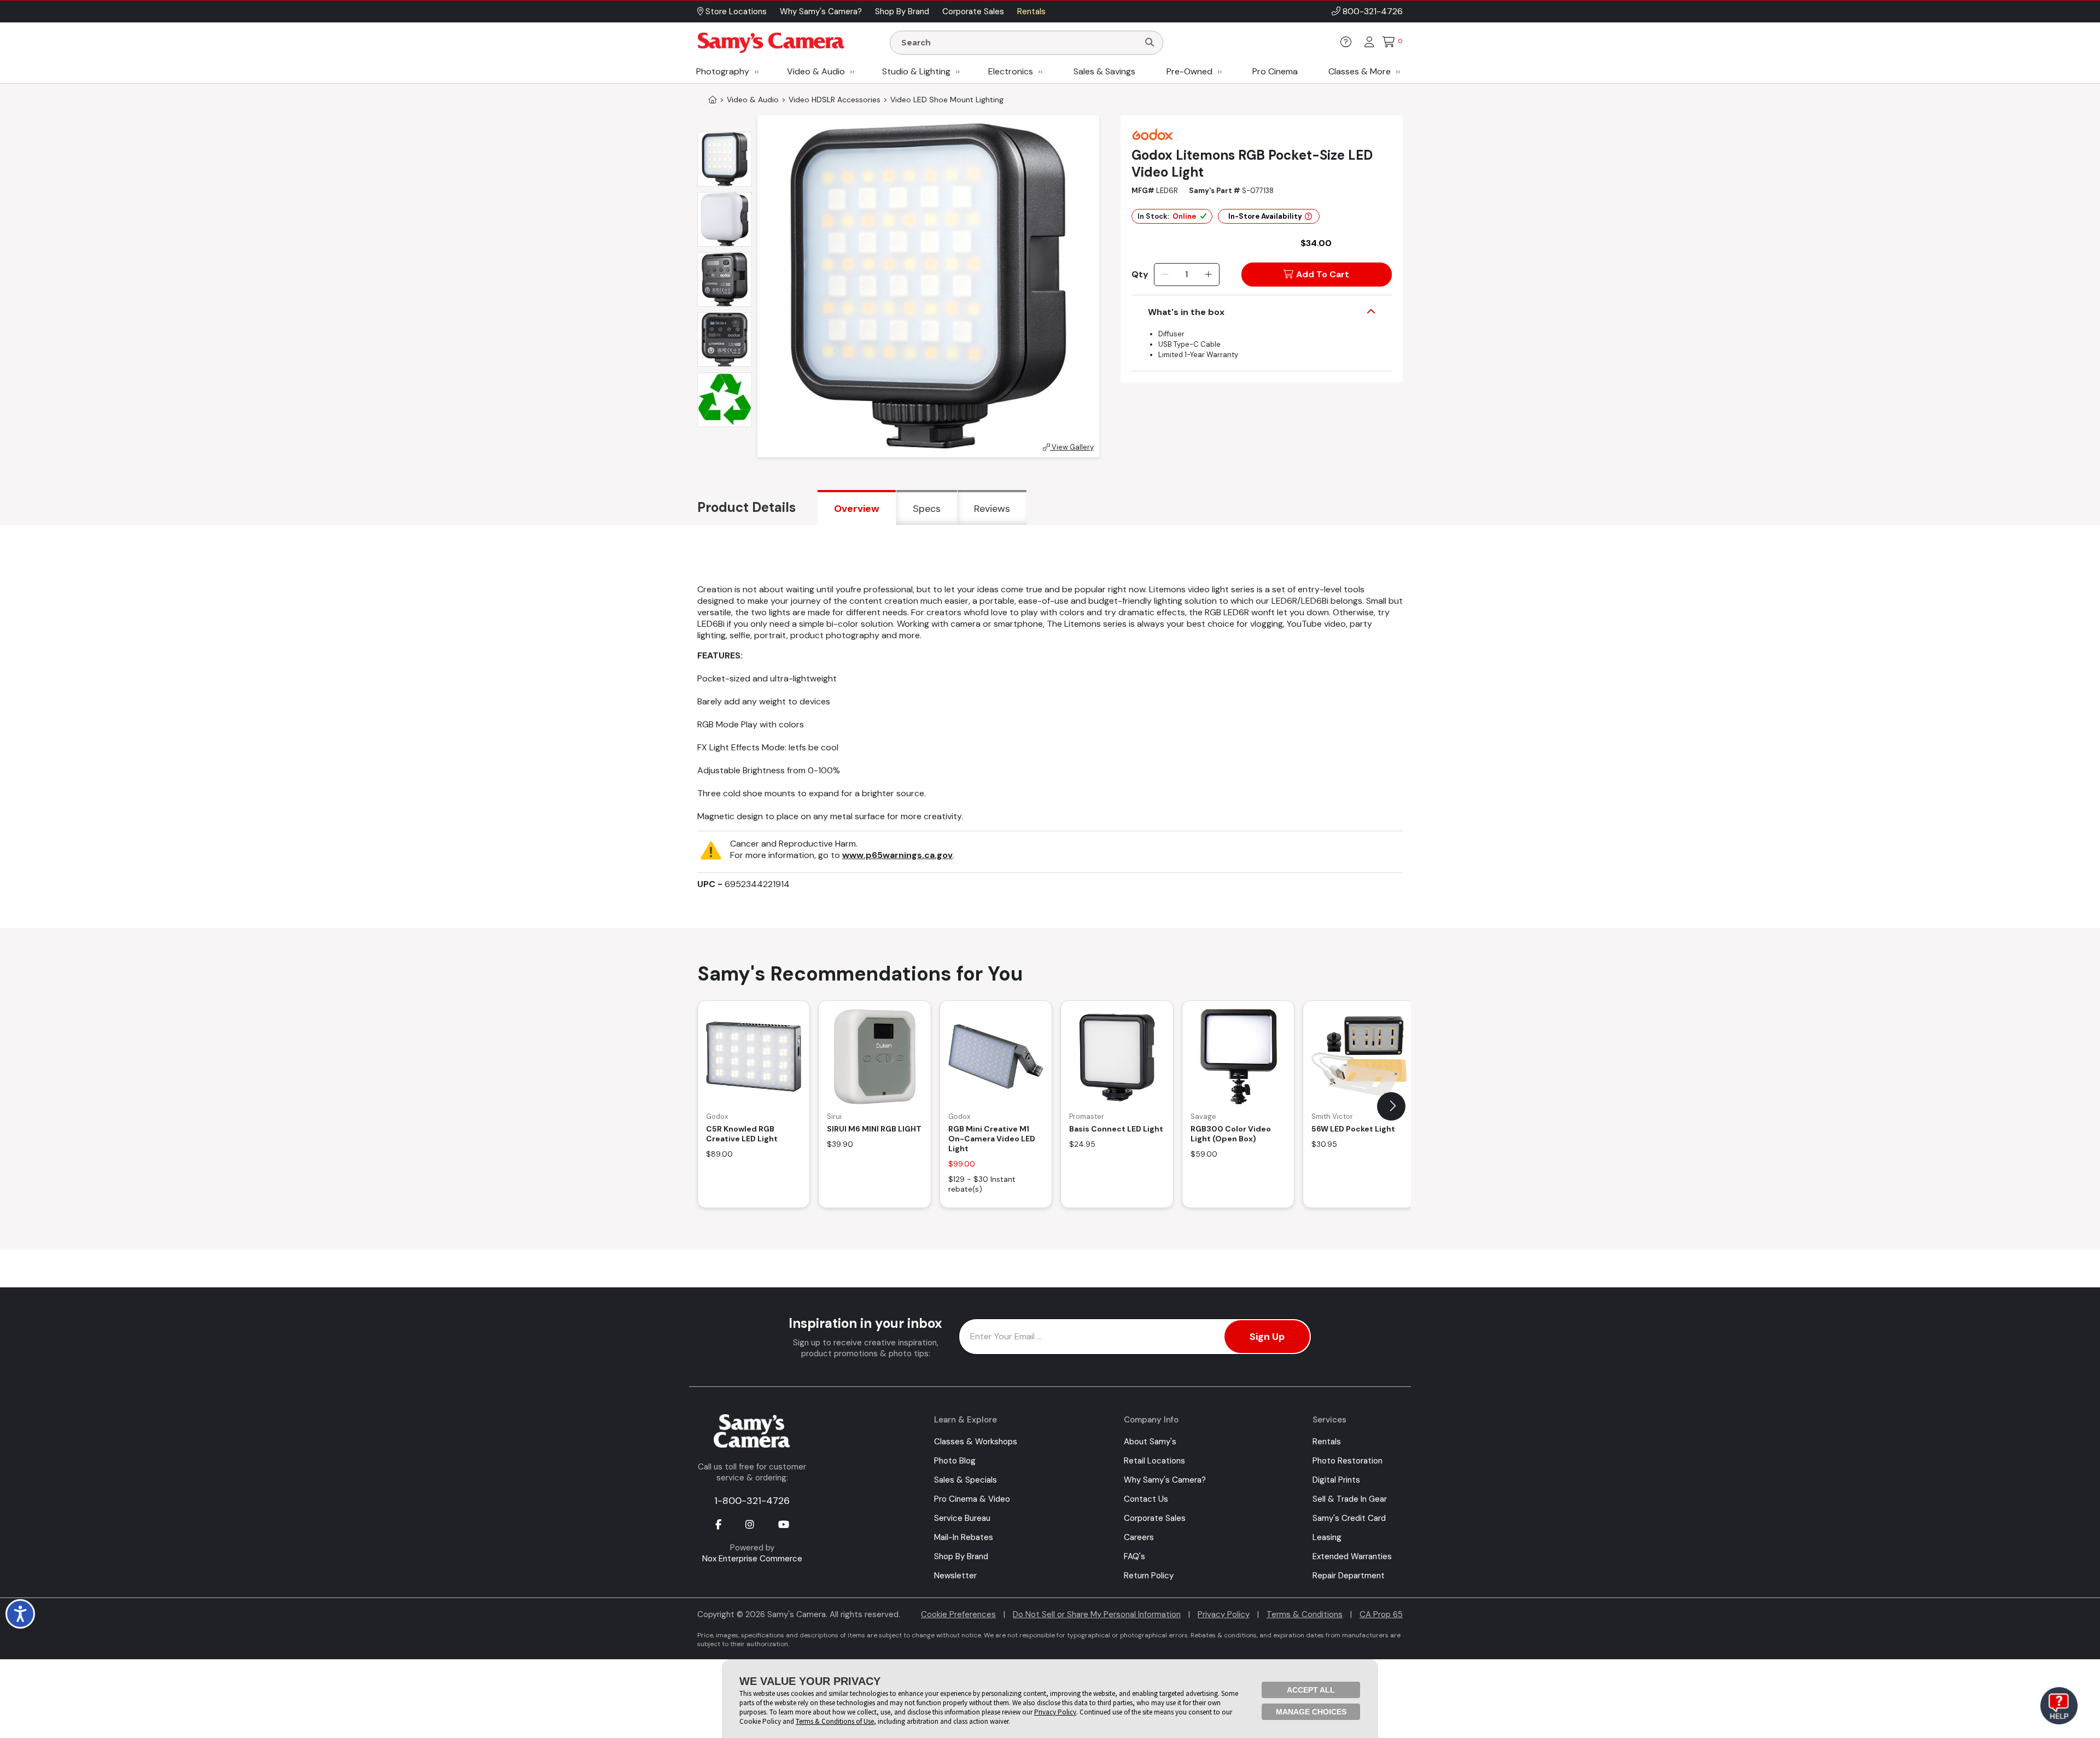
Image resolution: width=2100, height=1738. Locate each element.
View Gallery (1072, 447)
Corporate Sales (1155, 1518)
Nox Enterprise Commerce (752, 1559)
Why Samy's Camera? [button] (821, 11)
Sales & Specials (966, 1480)
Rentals (1327, 1442)
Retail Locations (1154, 1461)
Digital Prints (1336, 1480)
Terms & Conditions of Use (835, 1721)
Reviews (992, 509)
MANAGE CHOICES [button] (1311, 1712)
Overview (857, 509)
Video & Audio (816, 71)
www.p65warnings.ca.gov (897, 855)
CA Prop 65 (1381, 1614)
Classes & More (1360, 71)
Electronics (1011, 71)
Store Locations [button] (735, 11)
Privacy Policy (1224, 1614)
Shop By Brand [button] (902, 11)
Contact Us (1146, 1499)
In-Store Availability (1265, 216)
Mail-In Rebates (964, 1537)
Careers (1139, 1537)
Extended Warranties (1352, 1556)
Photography (723, 71)
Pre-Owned (1189, 71)
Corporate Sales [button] (973, 11)
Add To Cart (1323, 274)
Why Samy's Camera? (1165, 1480)
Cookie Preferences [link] (958, 1614)
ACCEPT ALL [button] (1311, 1690)
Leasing (1327, 1537)
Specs (927, 509)
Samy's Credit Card (1349, 1518)
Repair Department (1349, 1576)
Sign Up (1267, 1337)
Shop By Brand (961, 1556)
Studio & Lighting (916, 71)
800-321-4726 (1373, 11)
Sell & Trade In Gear (1350, 1499)
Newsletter (955, 1576)
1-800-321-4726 (752, 1501)
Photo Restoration (1347, 1461)
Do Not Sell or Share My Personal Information (1097, 1614)
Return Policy (1149, 1576)
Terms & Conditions (1305, 1614)
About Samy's (1150, 1442)
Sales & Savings (1104, 71)
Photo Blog (955, 1461)
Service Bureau (962, 1518)
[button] (1391, 1106)
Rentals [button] (1031, 11)
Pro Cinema (1275, 71)
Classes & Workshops (976, 1442)
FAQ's (1134, 1556)
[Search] (1150, 43)
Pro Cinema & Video (972, 1499)
